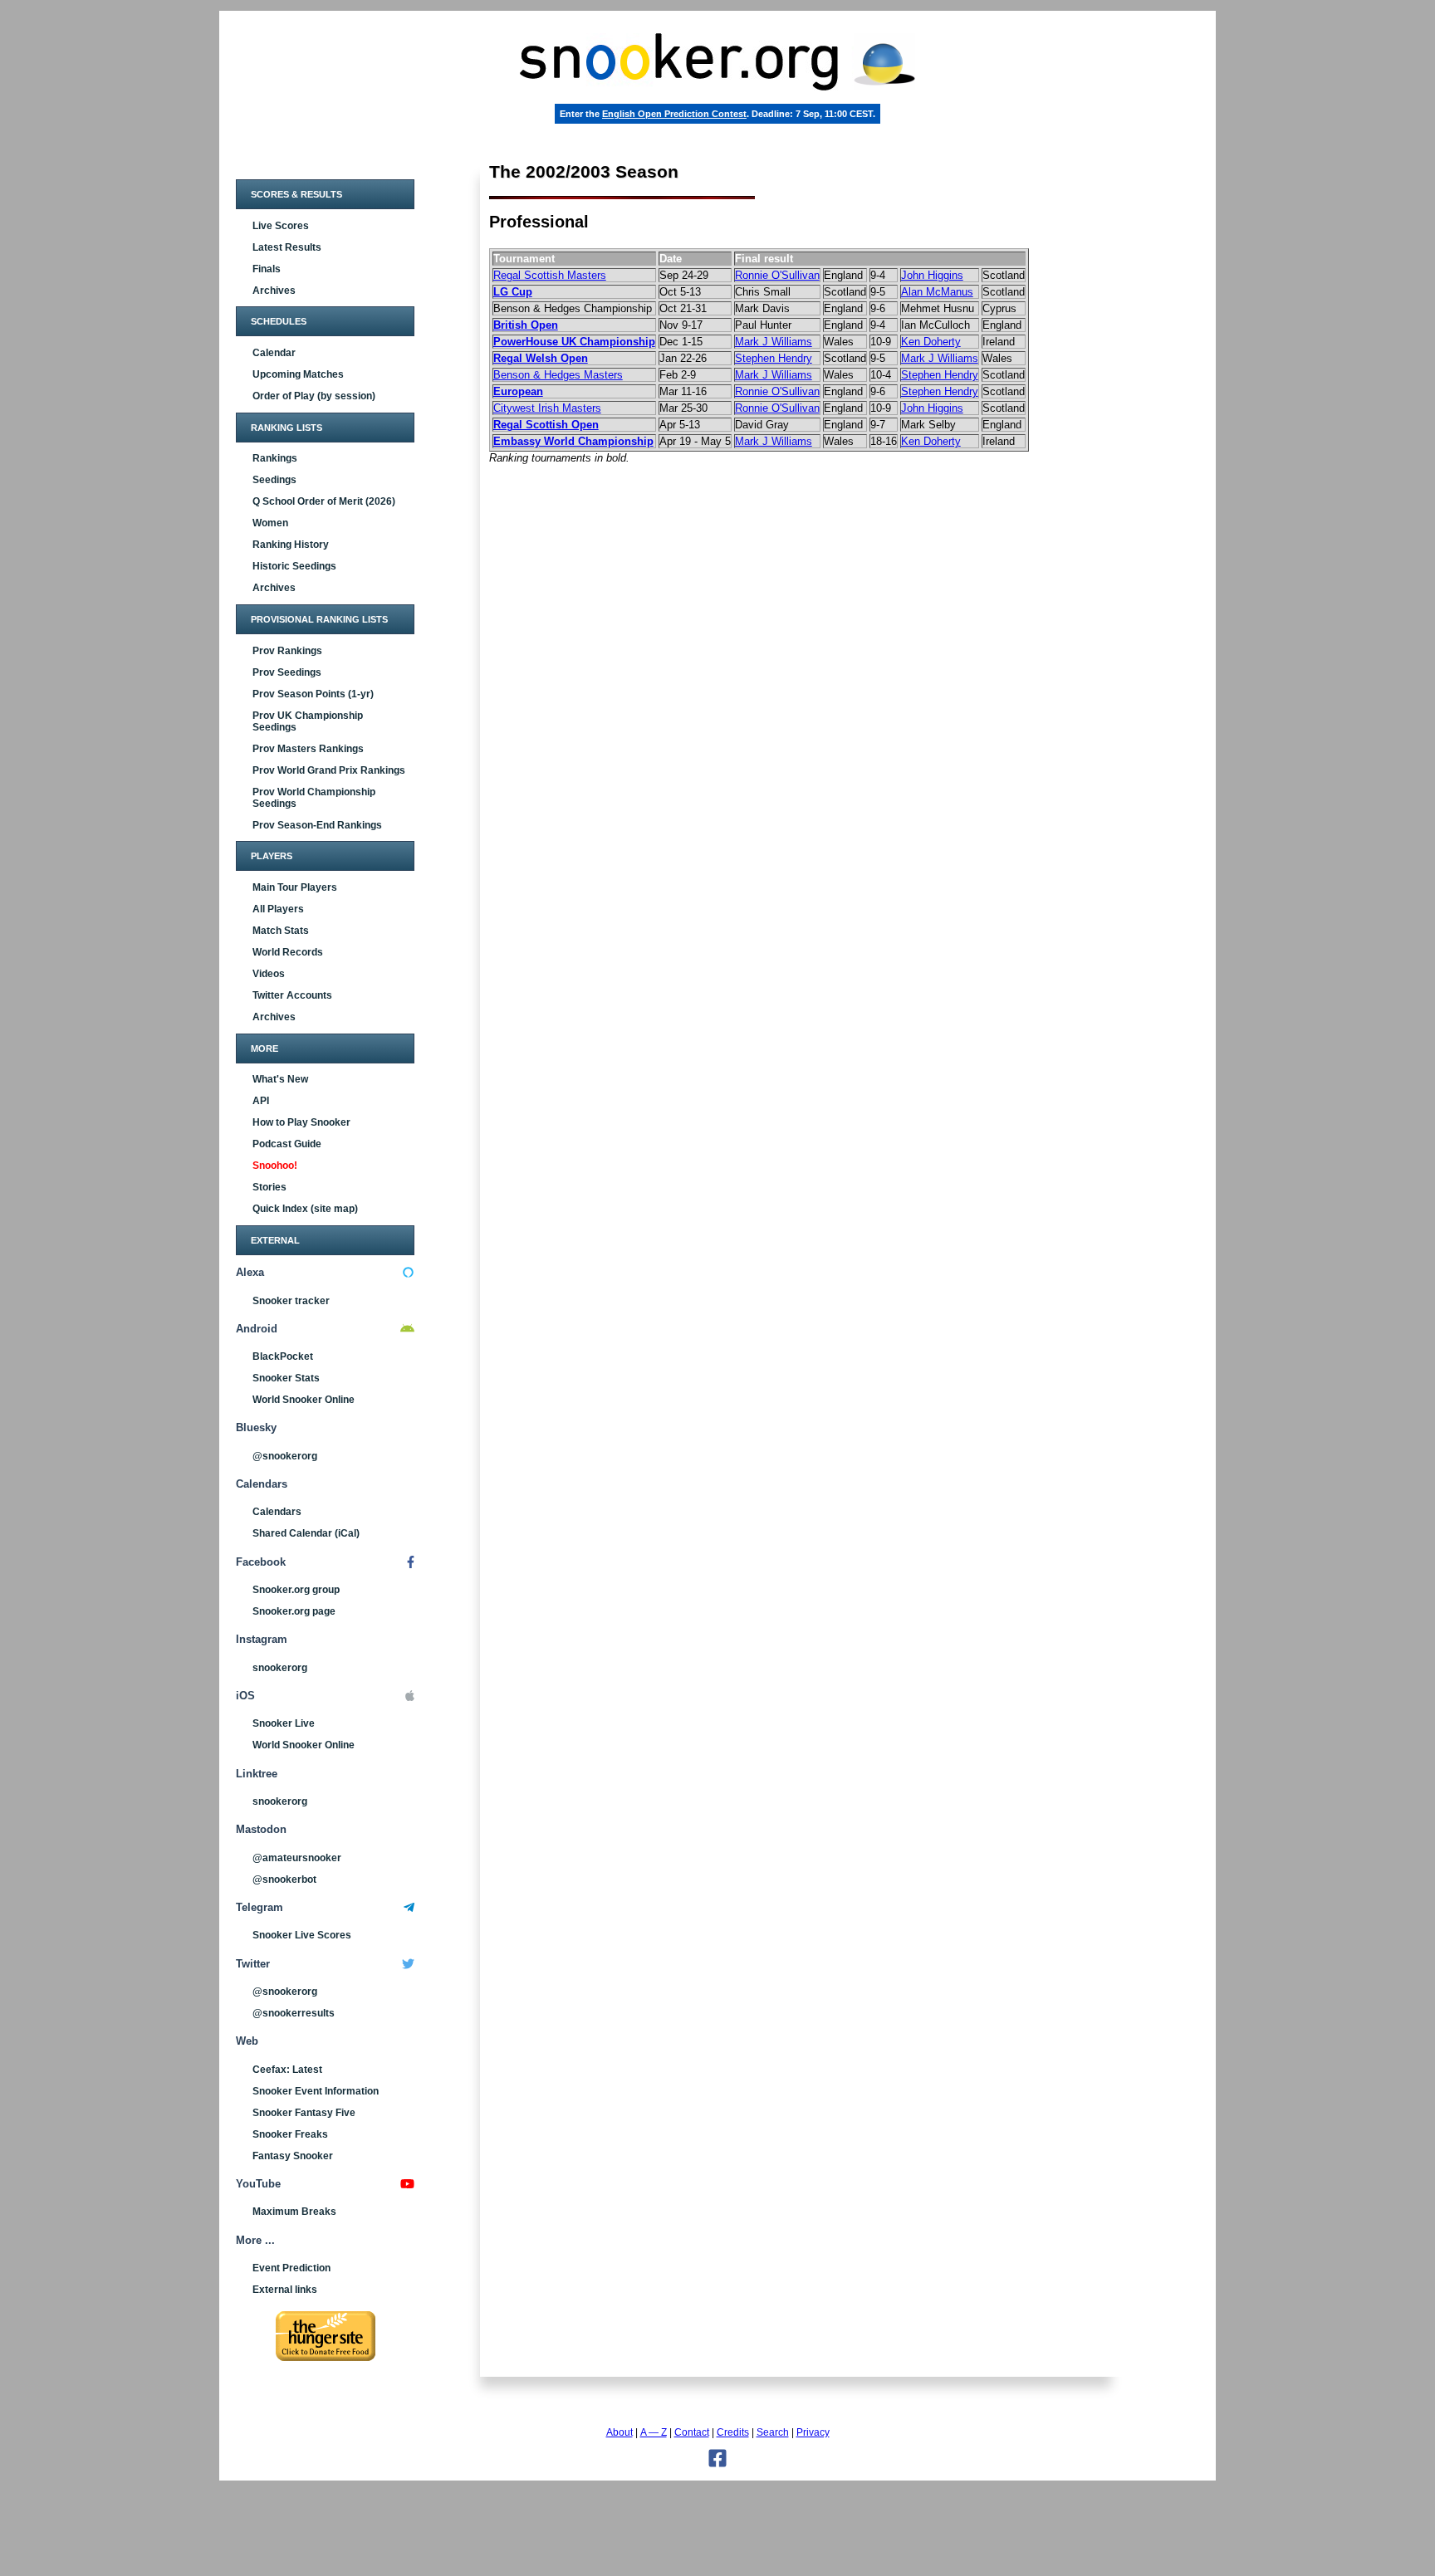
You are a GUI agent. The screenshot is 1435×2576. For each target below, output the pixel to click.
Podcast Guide (287, 1144)
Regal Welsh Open (541, 358)
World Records (288, 952)
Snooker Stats (286, 1378)
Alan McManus (937, 292)
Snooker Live (284, 1723)
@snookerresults (294, 2013)
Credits (733, 2432)
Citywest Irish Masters (547, 408)
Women (270, 523)
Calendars (277, 1512)
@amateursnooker (297, 1858)
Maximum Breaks (294, 2212)
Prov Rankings (287, 651)
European (518, 391)
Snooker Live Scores (302, 1935)
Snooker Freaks (290, 2134)
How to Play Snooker (301, 1122)
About (620, 2432)
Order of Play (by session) (314, 396)
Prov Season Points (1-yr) (313, 694)
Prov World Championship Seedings (314, 798)
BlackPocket (283, 1356)
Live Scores (281, 226)
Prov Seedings (287, 672)
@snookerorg (285, 1456)
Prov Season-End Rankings (317, 825)
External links (285, 2290)
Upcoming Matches (298, 374)
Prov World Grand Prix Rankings (329, 770)
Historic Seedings (294, 566)
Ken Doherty (931, 342)
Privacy (813, 2432)
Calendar (274, 353)
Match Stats (281, 931)
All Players (278, 909)
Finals (267, 269)
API (261, 1101)
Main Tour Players (295, 887)
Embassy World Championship (573, 441)
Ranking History (291, 545)
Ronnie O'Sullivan (777, 275)
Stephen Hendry (774, 358)
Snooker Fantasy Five (304, 2113)
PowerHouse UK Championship (574, 342)
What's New (280, 1079)
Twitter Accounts (292, 995)
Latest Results (287, 247)
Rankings (275, 458)
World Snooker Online (304, 1400)
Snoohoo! (275, 1166)
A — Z (654, 2432)
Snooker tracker (291, 1301)
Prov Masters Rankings (308, 749)
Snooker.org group (296, 1590)
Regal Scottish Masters (550, 275)
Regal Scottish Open (546, 425)
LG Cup (513, 292)
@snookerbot (284, 1879)
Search (773, 2432)
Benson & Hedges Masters (558, 375)
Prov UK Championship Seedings (308, 721)
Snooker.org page (294, 1611)
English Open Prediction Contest (674, 114)
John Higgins (932, 275)
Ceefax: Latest (287, 2070)
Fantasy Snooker (293, 2156)
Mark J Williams (774, 342)
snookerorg (280, 1668)
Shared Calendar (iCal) (306, 1533)
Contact (692, 2432)
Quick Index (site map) (305, 1209)
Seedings (274, 480)
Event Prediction (291, 2268)
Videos (269, 974)
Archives (274, 291)
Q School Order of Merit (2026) (324, 501)
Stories (269, 1187)
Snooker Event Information (316, 2091)
